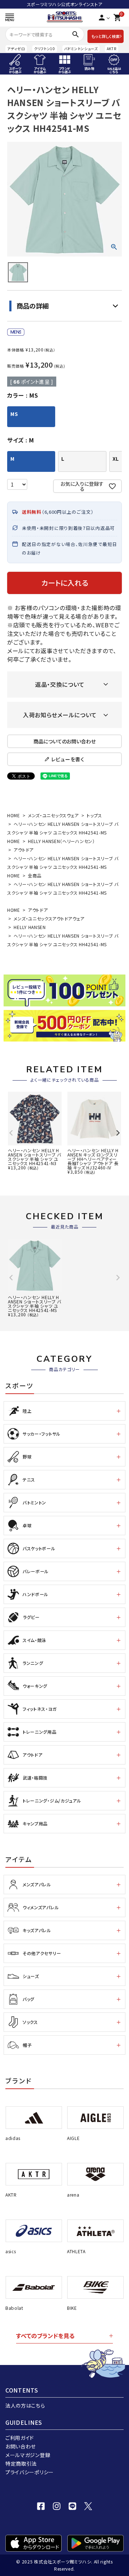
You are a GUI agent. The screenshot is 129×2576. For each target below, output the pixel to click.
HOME (14, 815)
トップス (94, 815)
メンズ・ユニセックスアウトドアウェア (49, 918)
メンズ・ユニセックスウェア (53, 815)
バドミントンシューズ (81, 49)
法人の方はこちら (25, 2405)
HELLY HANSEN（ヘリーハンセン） (61, 841)
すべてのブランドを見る (45, 2336)
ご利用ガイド (20, 2438)
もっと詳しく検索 (106, 36)
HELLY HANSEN (30, 927)
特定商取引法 (21, 2464)
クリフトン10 (45, 49)
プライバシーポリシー (30, 2472)
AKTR (112, 49)
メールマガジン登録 (28, 2455)
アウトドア (24, 850)
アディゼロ (16, 49)
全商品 (35, 875)
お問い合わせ (21, 2446)
